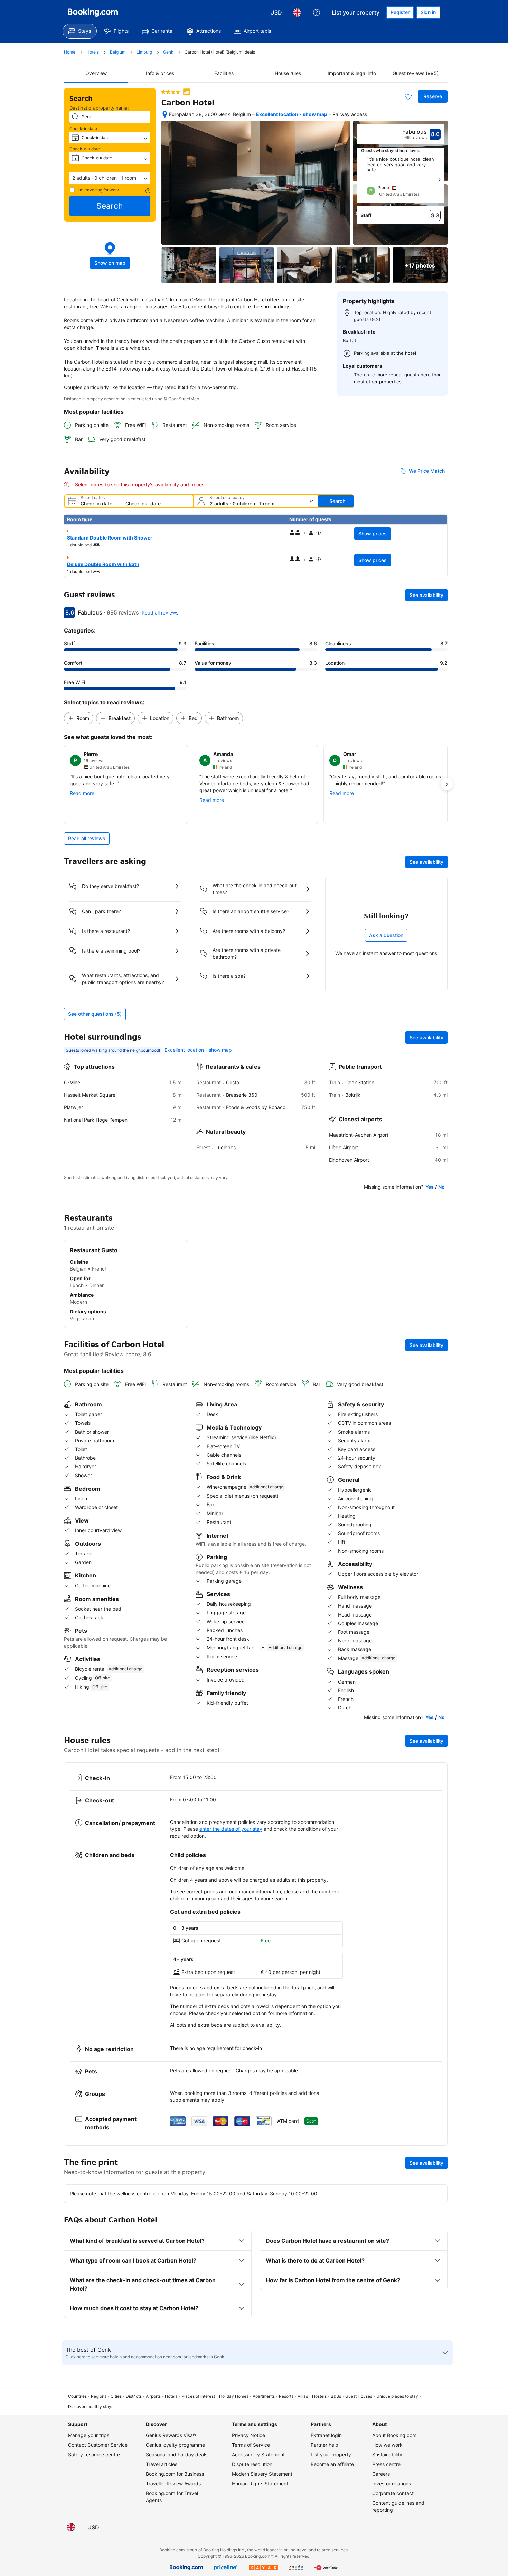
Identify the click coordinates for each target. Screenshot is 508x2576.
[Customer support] (317, 12)
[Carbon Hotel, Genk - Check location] (165, 114)
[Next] (439, 180)
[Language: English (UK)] (297, 12)
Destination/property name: (99, 108)
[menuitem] (80, 31)
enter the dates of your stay (231, 1829)
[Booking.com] (93, 12)
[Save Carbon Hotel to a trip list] (408, 96)
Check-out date (85, 149)
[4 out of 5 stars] (171, 92)
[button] (110, 178)
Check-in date (83, 128)
